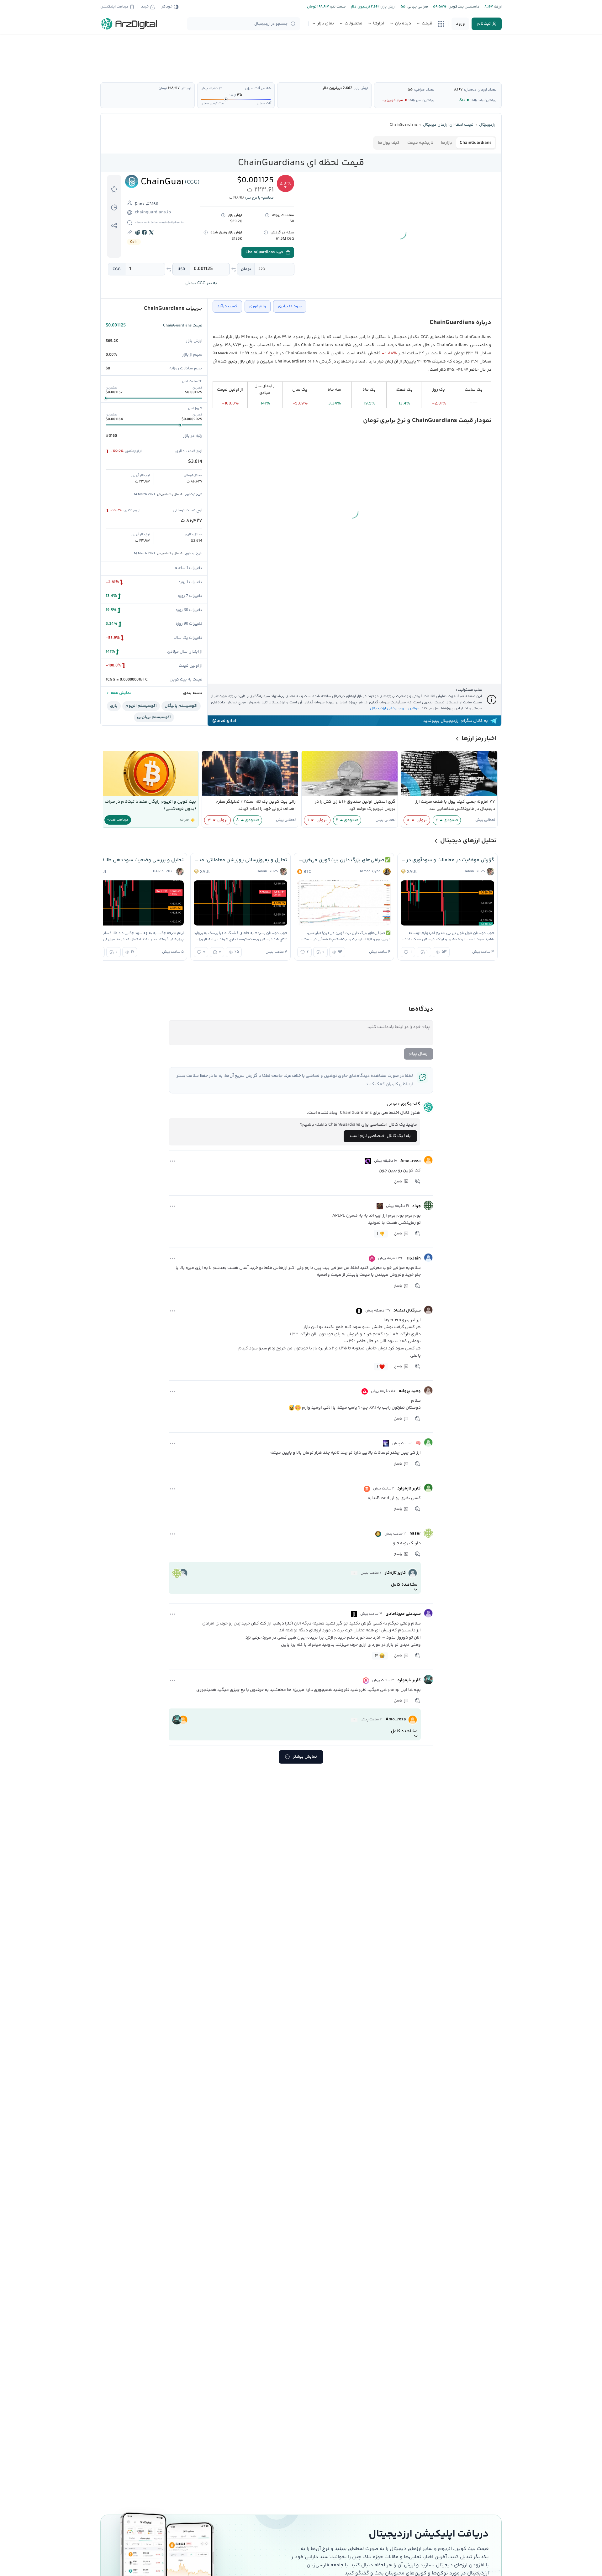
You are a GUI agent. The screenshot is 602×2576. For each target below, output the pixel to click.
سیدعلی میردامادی (403, 1614)
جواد (416, 1206)
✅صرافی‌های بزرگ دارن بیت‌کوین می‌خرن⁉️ (344, 860)
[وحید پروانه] (428, 1390)
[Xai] (365, 1391)
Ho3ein (414, 1259)
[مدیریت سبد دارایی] (114, 207)
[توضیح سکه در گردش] (266, 232)
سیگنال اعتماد (407, 1311)
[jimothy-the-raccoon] (354, 1573)
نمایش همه (120, 693)
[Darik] (378, 1534)
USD (181, 269)
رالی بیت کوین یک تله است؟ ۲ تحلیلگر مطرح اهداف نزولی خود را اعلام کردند (256, 805)
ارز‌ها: (497, 7)
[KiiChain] (386, 1443)
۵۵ (410, 90)
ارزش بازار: (387, 7)
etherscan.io (143, 222)
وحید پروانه (410, 1391)
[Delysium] (354, 1614)
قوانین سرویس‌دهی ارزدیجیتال (395, 709)
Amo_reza (411, 1161)
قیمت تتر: (337, 7)
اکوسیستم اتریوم (141, 706)
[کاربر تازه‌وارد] (428, 1488)
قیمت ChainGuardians (183, 326)
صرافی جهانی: (417, 7)
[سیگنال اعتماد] (428, 1310)
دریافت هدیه (118, 820)
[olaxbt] (354, 1720)
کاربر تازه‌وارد (409, 1489)
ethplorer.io (176, 222)
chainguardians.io (153, 212)
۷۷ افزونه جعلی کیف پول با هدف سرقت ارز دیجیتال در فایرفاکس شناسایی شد (455, 805)
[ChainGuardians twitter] (152, 232)
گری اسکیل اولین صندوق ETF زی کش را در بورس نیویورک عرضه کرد (355, 805)
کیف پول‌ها (389, 143)
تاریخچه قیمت (420, 143)
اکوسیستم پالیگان (181, 706)
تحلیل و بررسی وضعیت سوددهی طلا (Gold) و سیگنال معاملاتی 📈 (137, 860)
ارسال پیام (419, 1054)
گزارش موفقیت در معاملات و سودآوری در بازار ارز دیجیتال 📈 (447, 860)
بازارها (446, 143)
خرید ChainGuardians (264, 252)
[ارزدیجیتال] (129, 24)
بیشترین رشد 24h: (483, 100)
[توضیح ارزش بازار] (223, 215)
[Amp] (372, 1259)
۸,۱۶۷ (458, 90)
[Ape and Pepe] (380, 1206)
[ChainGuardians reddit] (138, 232)
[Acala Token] (366, 1681)
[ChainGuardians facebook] (145, 232)
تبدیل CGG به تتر (201, 283)
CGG (117, 269)
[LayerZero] (359, 1311)
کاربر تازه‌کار (395, 1573)
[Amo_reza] (428, 1160)
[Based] (367, 1489)
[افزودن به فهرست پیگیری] (114, 189)
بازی (114, 706)
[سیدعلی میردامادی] (428, 1613)
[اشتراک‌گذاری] (114, 226)
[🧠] (428, 1442)
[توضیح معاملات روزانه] (267, 215)
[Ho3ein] (428, 1258)
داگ (462, 100)
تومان (246, 269)
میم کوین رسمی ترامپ (385, 100)
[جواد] (428, 1205)
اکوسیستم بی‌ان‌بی (154, 717)
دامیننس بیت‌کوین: (463, 7)
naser (415, 1534)
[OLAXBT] (368, 1161)
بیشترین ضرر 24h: (421, 100)
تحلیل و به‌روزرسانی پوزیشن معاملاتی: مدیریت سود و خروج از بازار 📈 (240, 860)
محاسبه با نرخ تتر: (259, 198)
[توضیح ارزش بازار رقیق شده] (206, 232)
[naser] (428, 1533)
